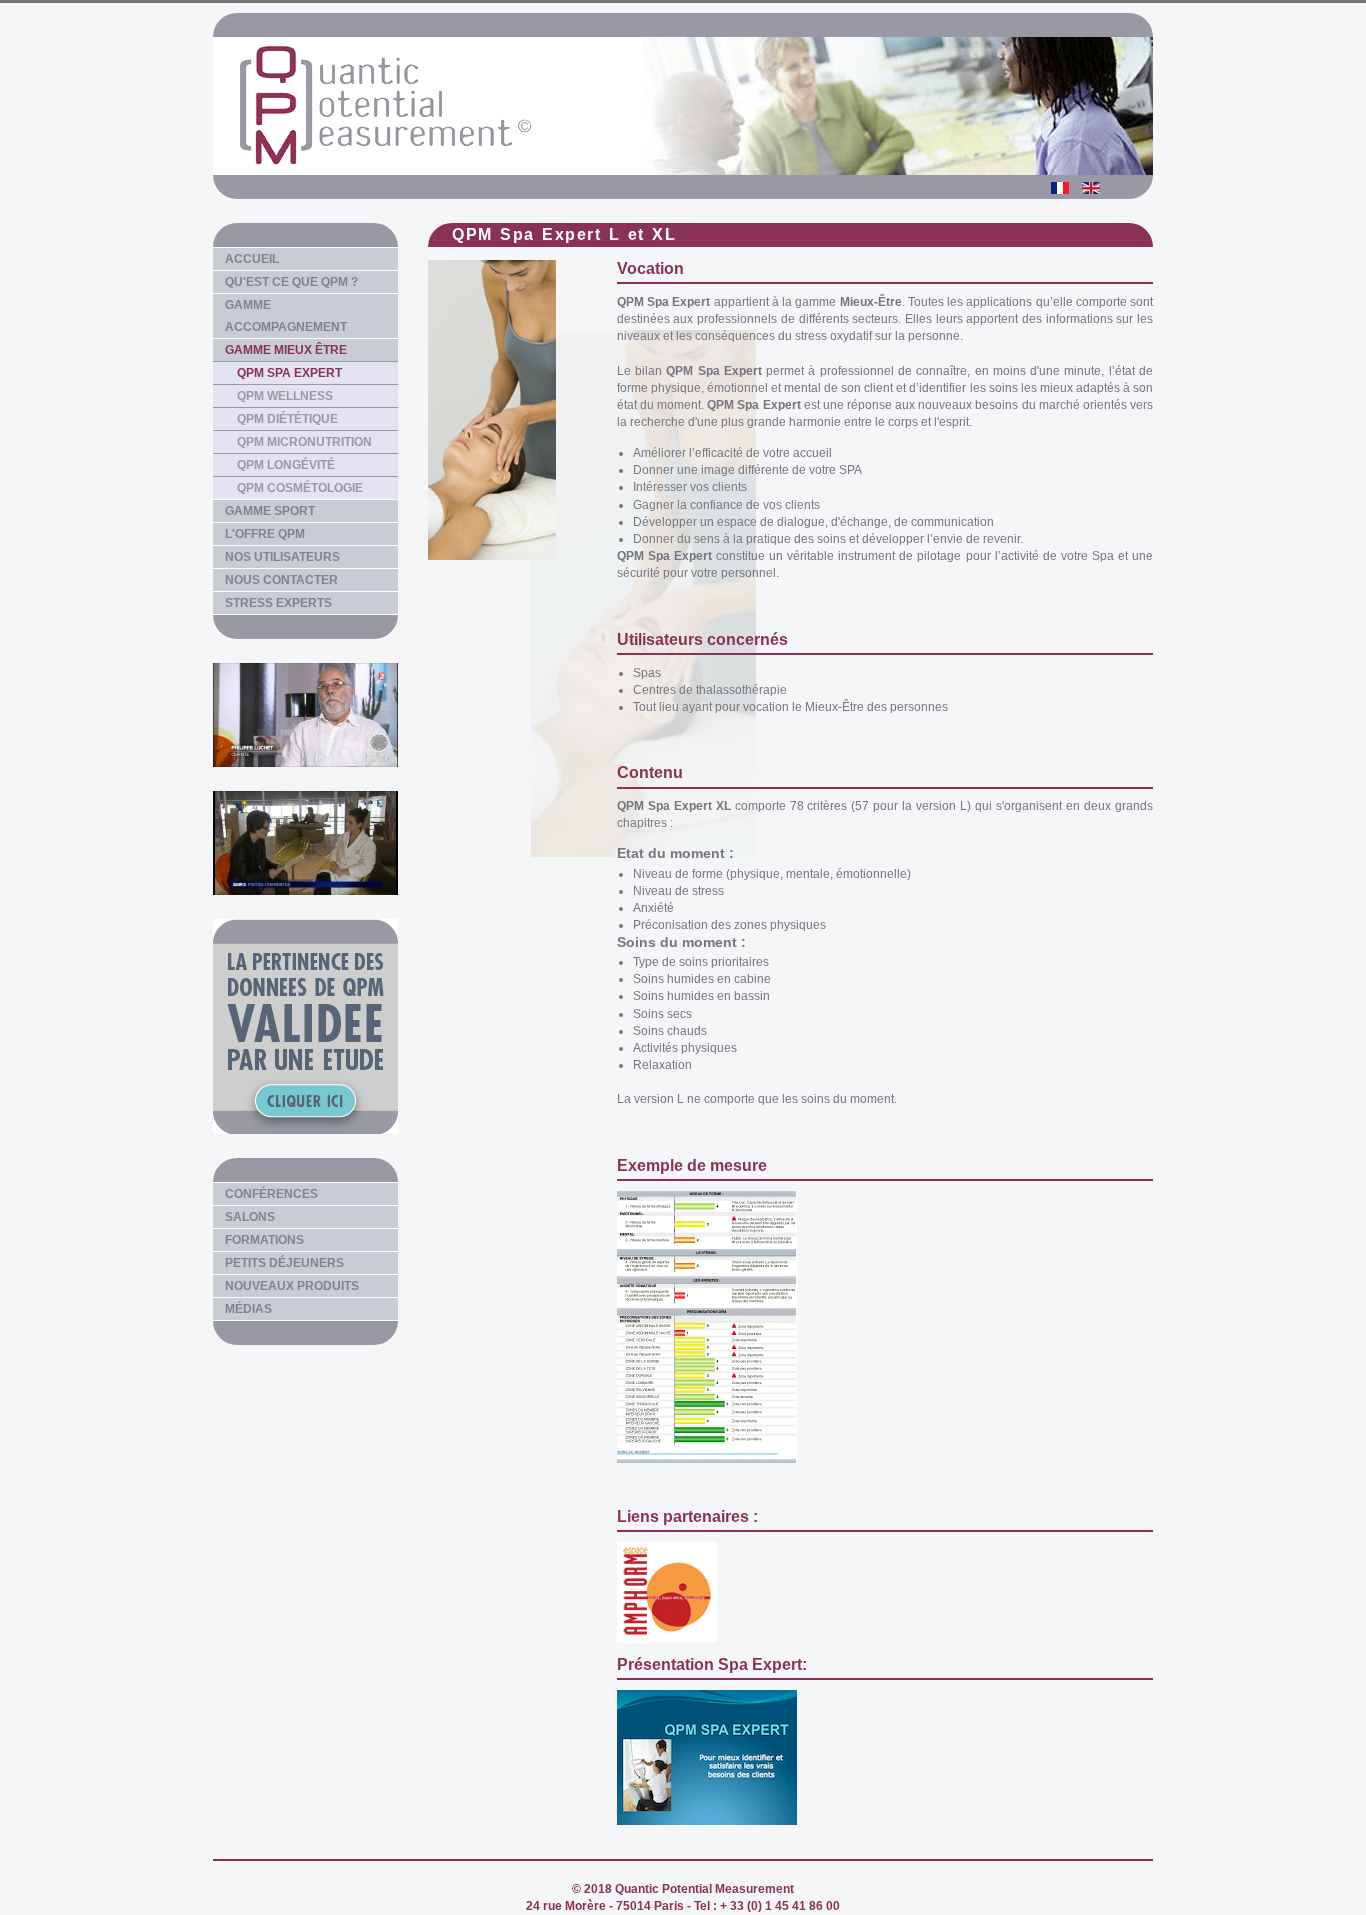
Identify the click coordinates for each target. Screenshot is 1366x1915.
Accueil (252, 259)
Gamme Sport (270, 511)
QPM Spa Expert (289, 373)
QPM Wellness (285, 396)
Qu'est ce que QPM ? (291, 282)
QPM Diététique (287, 419)
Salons (250, 1217)
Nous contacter (281, 580)
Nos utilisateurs (282, 557)
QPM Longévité (286, 465)
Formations (264, 1240)
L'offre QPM (265, 534)
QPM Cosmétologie (300, 488)
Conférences (271, 1194)
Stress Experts (278, 603)
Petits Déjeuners (284, 1263)
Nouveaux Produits (292, 1286)
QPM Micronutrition (304, 442)
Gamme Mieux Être (286, 350)
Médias (248, 1309)
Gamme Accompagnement (286, 316)
